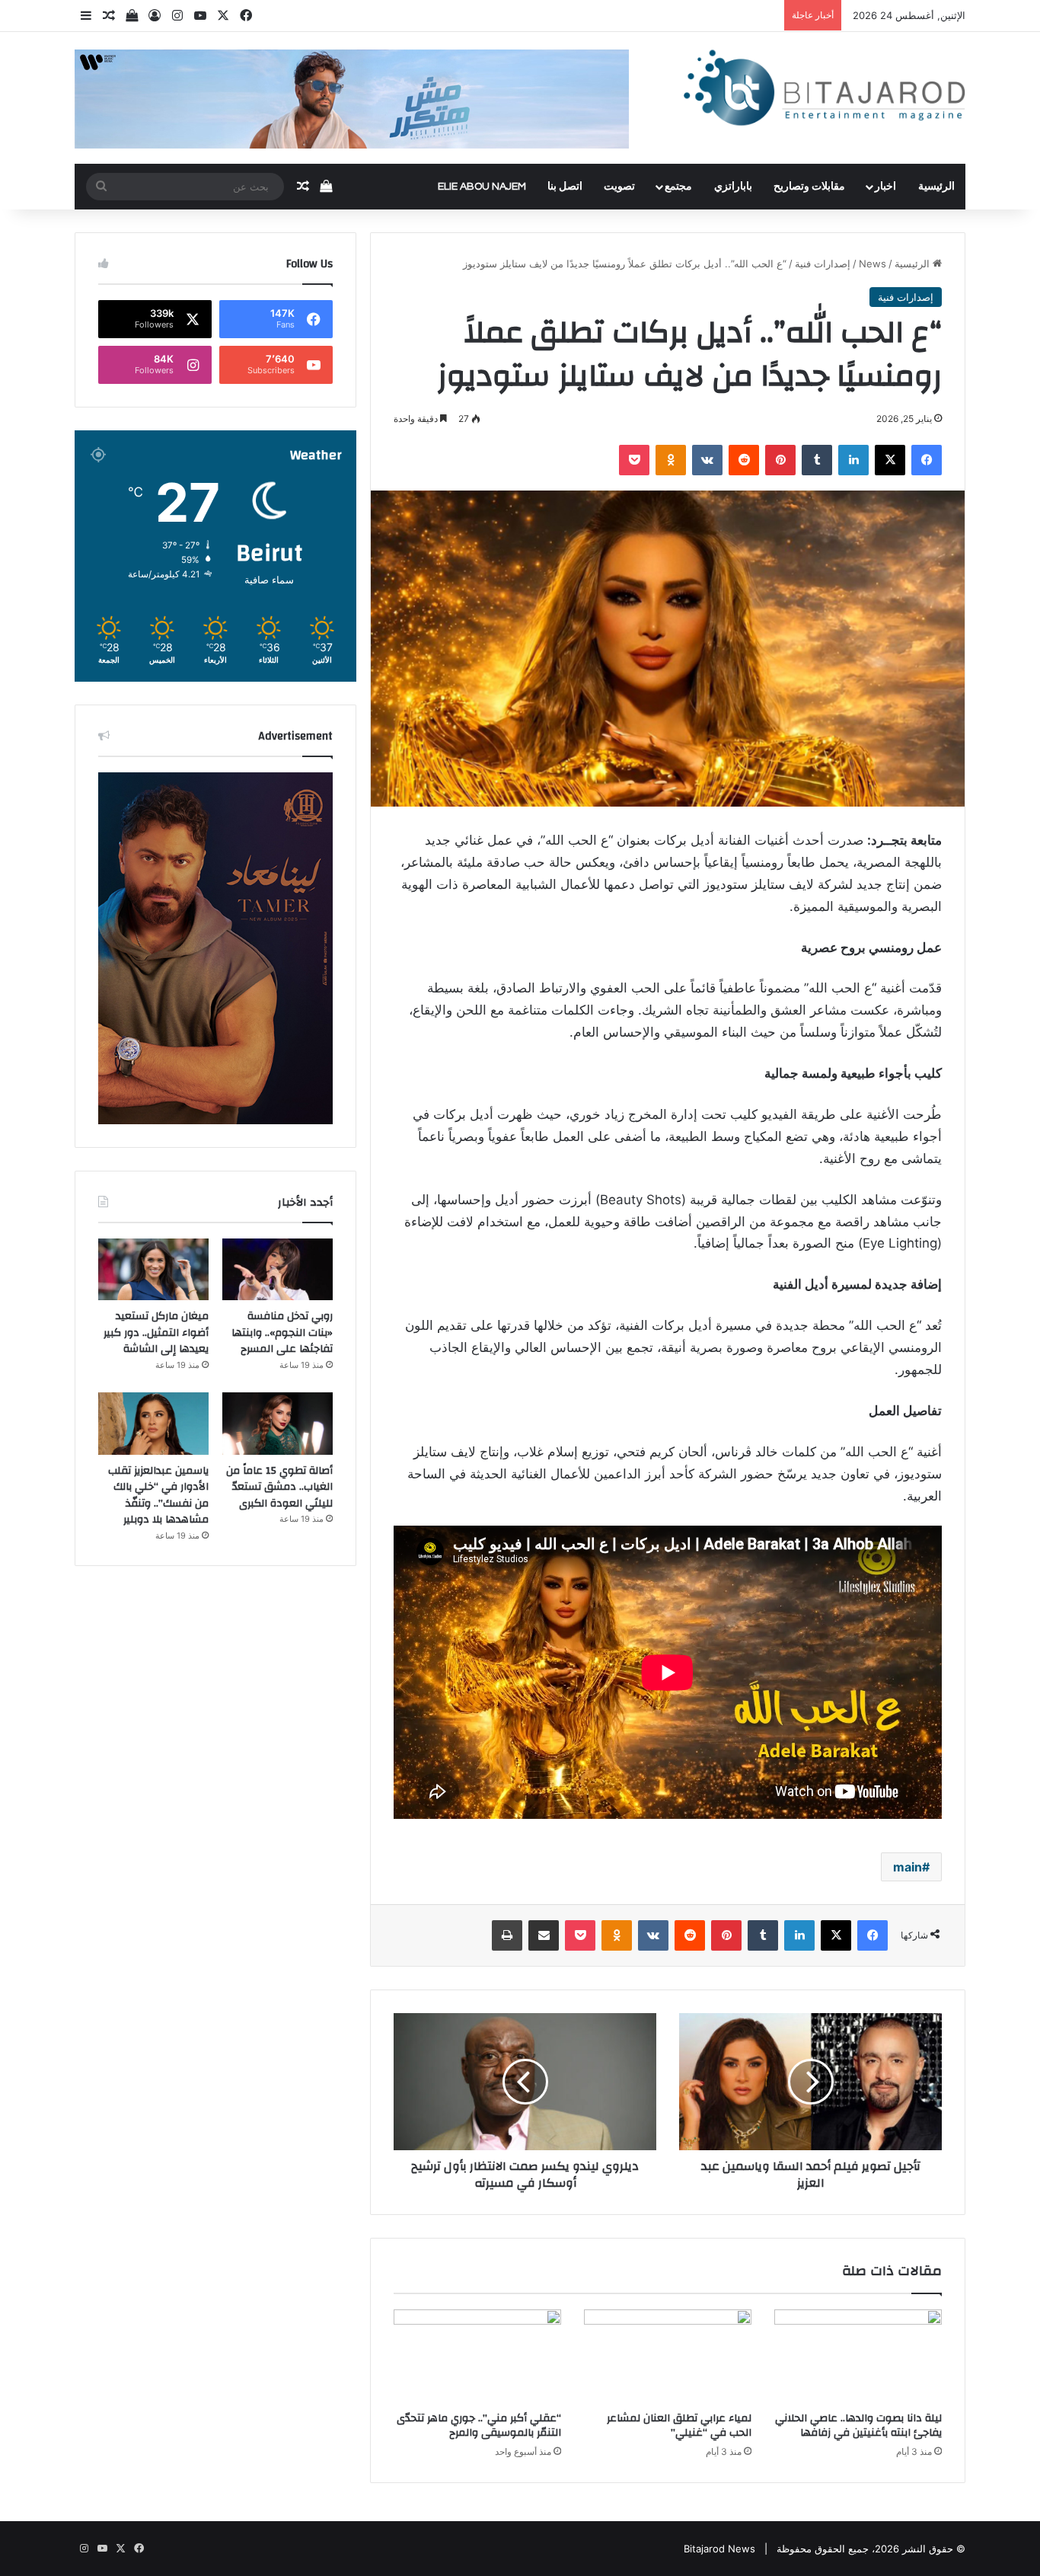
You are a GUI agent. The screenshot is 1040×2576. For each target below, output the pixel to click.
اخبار (885, 187)
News (873, 264)
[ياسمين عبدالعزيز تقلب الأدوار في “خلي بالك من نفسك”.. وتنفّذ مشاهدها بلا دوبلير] (153, 1424)
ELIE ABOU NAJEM (482, 187)
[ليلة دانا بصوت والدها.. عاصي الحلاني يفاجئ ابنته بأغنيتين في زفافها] (858, 2357)
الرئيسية (936, 187)
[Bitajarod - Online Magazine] (825, 91)
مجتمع (678, 187)
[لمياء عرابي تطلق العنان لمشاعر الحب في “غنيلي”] (668, 2357)
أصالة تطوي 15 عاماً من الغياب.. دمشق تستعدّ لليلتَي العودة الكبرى (279, 1487)
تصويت (619, 187)
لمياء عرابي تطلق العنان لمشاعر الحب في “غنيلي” (679, 2426)
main (908, 1867)
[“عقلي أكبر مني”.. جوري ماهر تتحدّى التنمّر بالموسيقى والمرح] (477, 2357)
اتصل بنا (565, 187)
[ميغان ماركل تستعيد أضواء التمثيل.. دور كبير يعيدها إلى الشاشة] (153, 1270)
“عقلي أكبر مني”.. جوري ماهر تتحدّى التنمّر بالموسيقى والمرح (479, 2426)
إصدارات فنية (823, 264)
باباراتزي (733, 187)
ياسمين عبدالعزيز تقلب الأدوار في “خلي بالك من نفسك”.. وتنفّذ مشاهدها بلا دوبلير (158, 1496)
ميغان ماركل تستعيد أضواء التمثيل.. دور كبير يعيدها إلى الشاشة (156, 1333)
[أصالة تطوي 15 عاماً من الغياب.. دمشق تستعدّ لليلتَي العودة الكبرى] (278, 1424)
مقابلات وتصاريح (809, 187)
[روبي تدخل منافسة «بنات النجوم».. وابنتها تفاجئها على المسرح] (278, 1270)
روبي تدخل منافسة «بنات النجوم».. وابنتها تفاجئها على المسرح (282, 1333)
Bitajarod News (719, 2549)
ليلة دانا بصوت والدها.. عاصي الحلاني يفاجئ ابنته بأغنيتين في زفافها (858, 2426)
